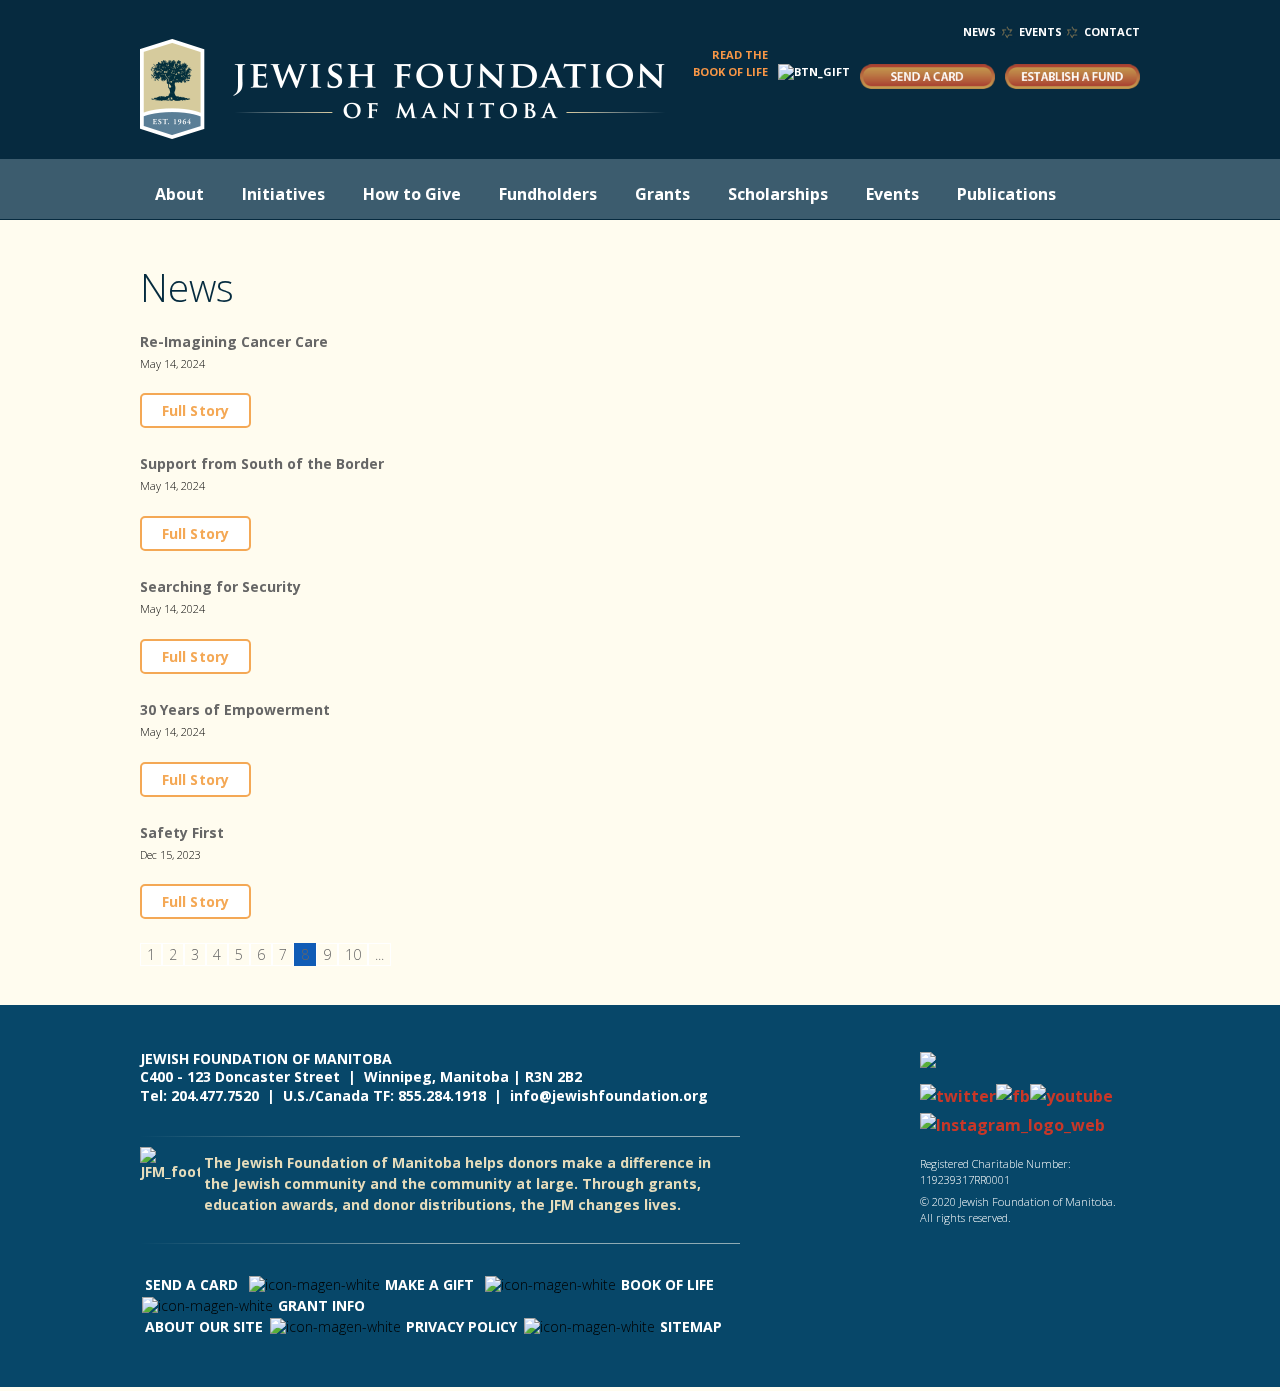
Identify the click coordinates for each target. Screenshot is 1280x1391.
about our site (204, 1326)
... (379, 954)
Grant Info (321, 1305)
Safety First (182, 832)
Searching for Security (220, 586)
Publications (1006, 194)
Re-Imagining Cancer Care (234, 341)
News (979, 31)
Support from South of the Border (262, 463)
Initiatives (283, 194)
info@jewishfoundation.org (609, 1095)
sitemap (691, 1326)
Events (1040, 31)
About (179, 194)
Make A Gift (429, 1284)
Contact (1112, 31)
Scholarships (778, 194)
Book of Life (667, 1284)
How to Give (412, 194)
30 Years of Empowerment (235, 709)
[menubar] (615, 194)
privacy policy (461, 1326)
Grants (662, 194)
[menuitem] (183, 194)
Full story (195, 410)
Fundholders (548, 194)
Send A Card (191, 1284)
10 (353, 954)
